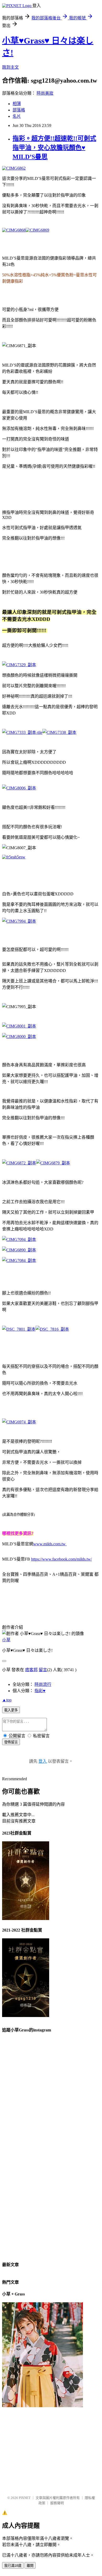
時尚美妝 (45, 93)
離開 (30, 2566)
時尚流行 (43, 1684)
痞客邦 (31, 1670)
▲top (7, 1700)
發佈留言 (11, 1742)
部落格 (19, 110)
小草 (6, 1640)
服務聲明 (57, 2503)
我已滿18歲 (13, 2566)
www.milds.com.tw (50, 1544)
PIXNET (25, 2498)
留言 (43, 1670)
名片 (17, 116)
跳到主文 (10, 67)
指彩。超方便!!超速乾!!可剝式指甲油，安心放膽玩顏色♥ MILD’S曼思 (54, 148)
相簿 (17, 104)
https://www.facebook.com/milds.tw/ (61, 1559)
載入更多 (11, 1710)
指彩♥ (40, 1691)
